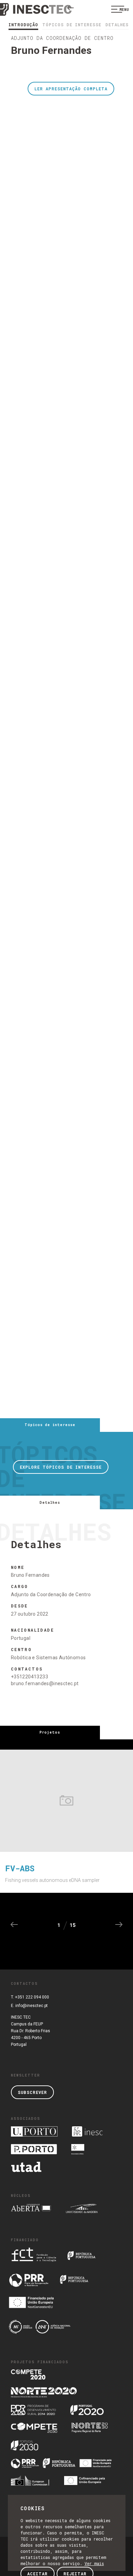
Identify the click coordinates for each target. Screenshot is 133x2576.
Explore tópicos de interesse (61, 1467)
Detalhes (117, 25)
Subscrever (32, 2092)
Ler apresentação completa (71, 89)
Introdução (23, 25)
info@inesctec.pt (32, 2006)
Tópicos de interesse (72, 25)
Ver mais (94, 2563)
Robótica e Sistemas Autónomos (48, 1658)
